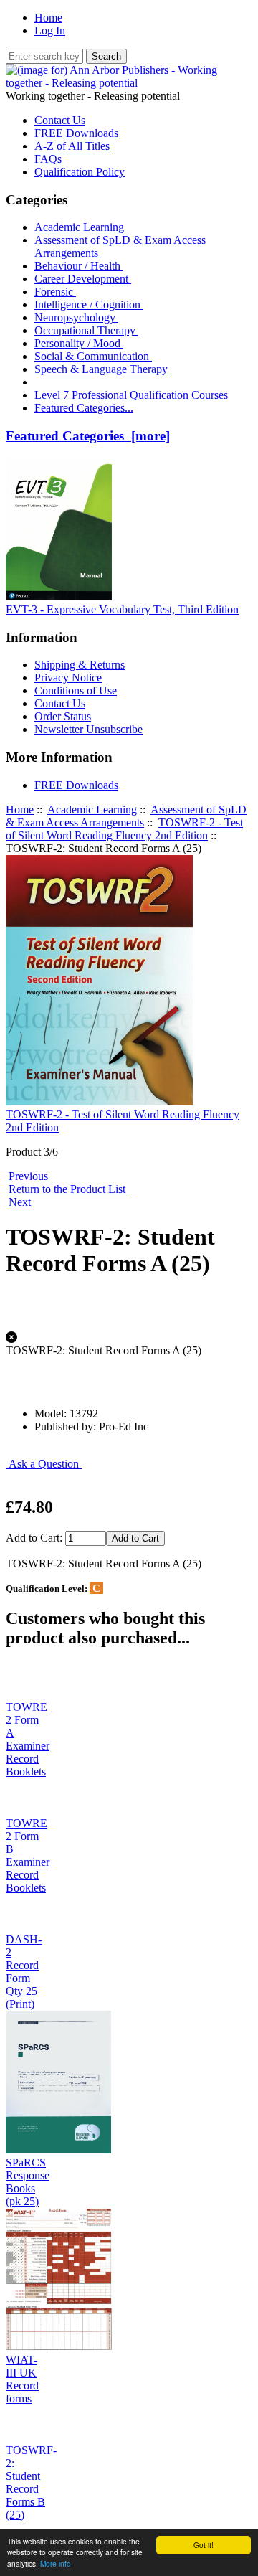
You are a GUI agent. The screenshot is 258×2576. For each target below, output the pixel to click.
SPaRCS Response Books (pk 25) (28, 2182)
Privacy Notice (68, 678)
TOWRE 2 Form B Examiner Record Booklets (28, 1855)
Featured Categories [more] (88, 436)
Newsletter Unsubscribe (89, 729)
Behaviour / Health (79, 266)
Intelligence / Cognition (89, 305)
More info (56, 2563)
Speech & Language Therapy (102, 369)
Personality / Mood (79, 343)
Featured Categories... (84, 408)
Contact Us (60, 120)
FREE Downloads (76, 133)
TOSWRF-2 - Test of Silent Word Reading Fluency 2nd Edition (124, 829)
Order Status (63, 716)
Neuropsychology (76, 317)
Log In (50, 30)
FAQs (48, 159)
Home (48, 18)
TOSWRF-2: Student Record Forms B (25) (31, 2482)
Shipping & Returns (80, 665)
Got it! (204, 2545)
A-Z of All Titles (72, 146)
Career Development (83, 279)
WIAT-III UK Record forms (22, 2379)
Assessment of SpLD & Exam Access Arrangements (126, 816)
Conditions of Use (76, 690)
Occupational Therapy (86, 330)
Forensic (55, 292)
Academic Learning (92, 810)
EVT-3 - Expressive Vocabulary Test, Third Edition (122, 609)
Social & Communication (93, 356)
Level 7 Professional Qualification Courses (131, 395)
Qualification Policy (80, 172)
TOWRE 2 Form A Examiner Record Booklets (28, 1739)
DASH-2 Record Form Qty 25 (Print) (24, 1972)
